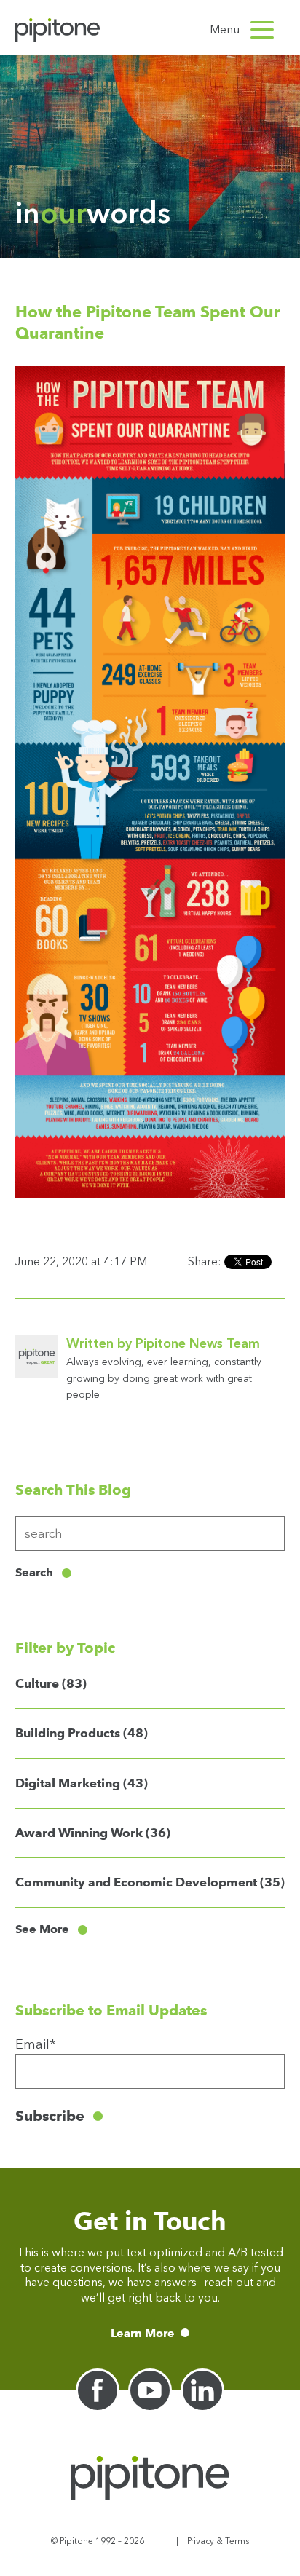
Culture (51, 1683)
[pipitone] (58, 30)
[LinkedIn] (202, 2390)
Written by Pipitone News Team (163, 1343)
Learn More (143, 2333)
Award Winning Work (93, 1833)
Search (34, 1572)
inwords (93, 213)
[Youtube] (150, 2390)
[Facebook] (98, 2390)
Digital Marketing (82, 1783)
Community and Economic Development (150, 1882)
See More (42, 1929)
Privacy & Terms (218, 2541)
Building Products (82, 1733)
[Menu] (262, 30)
